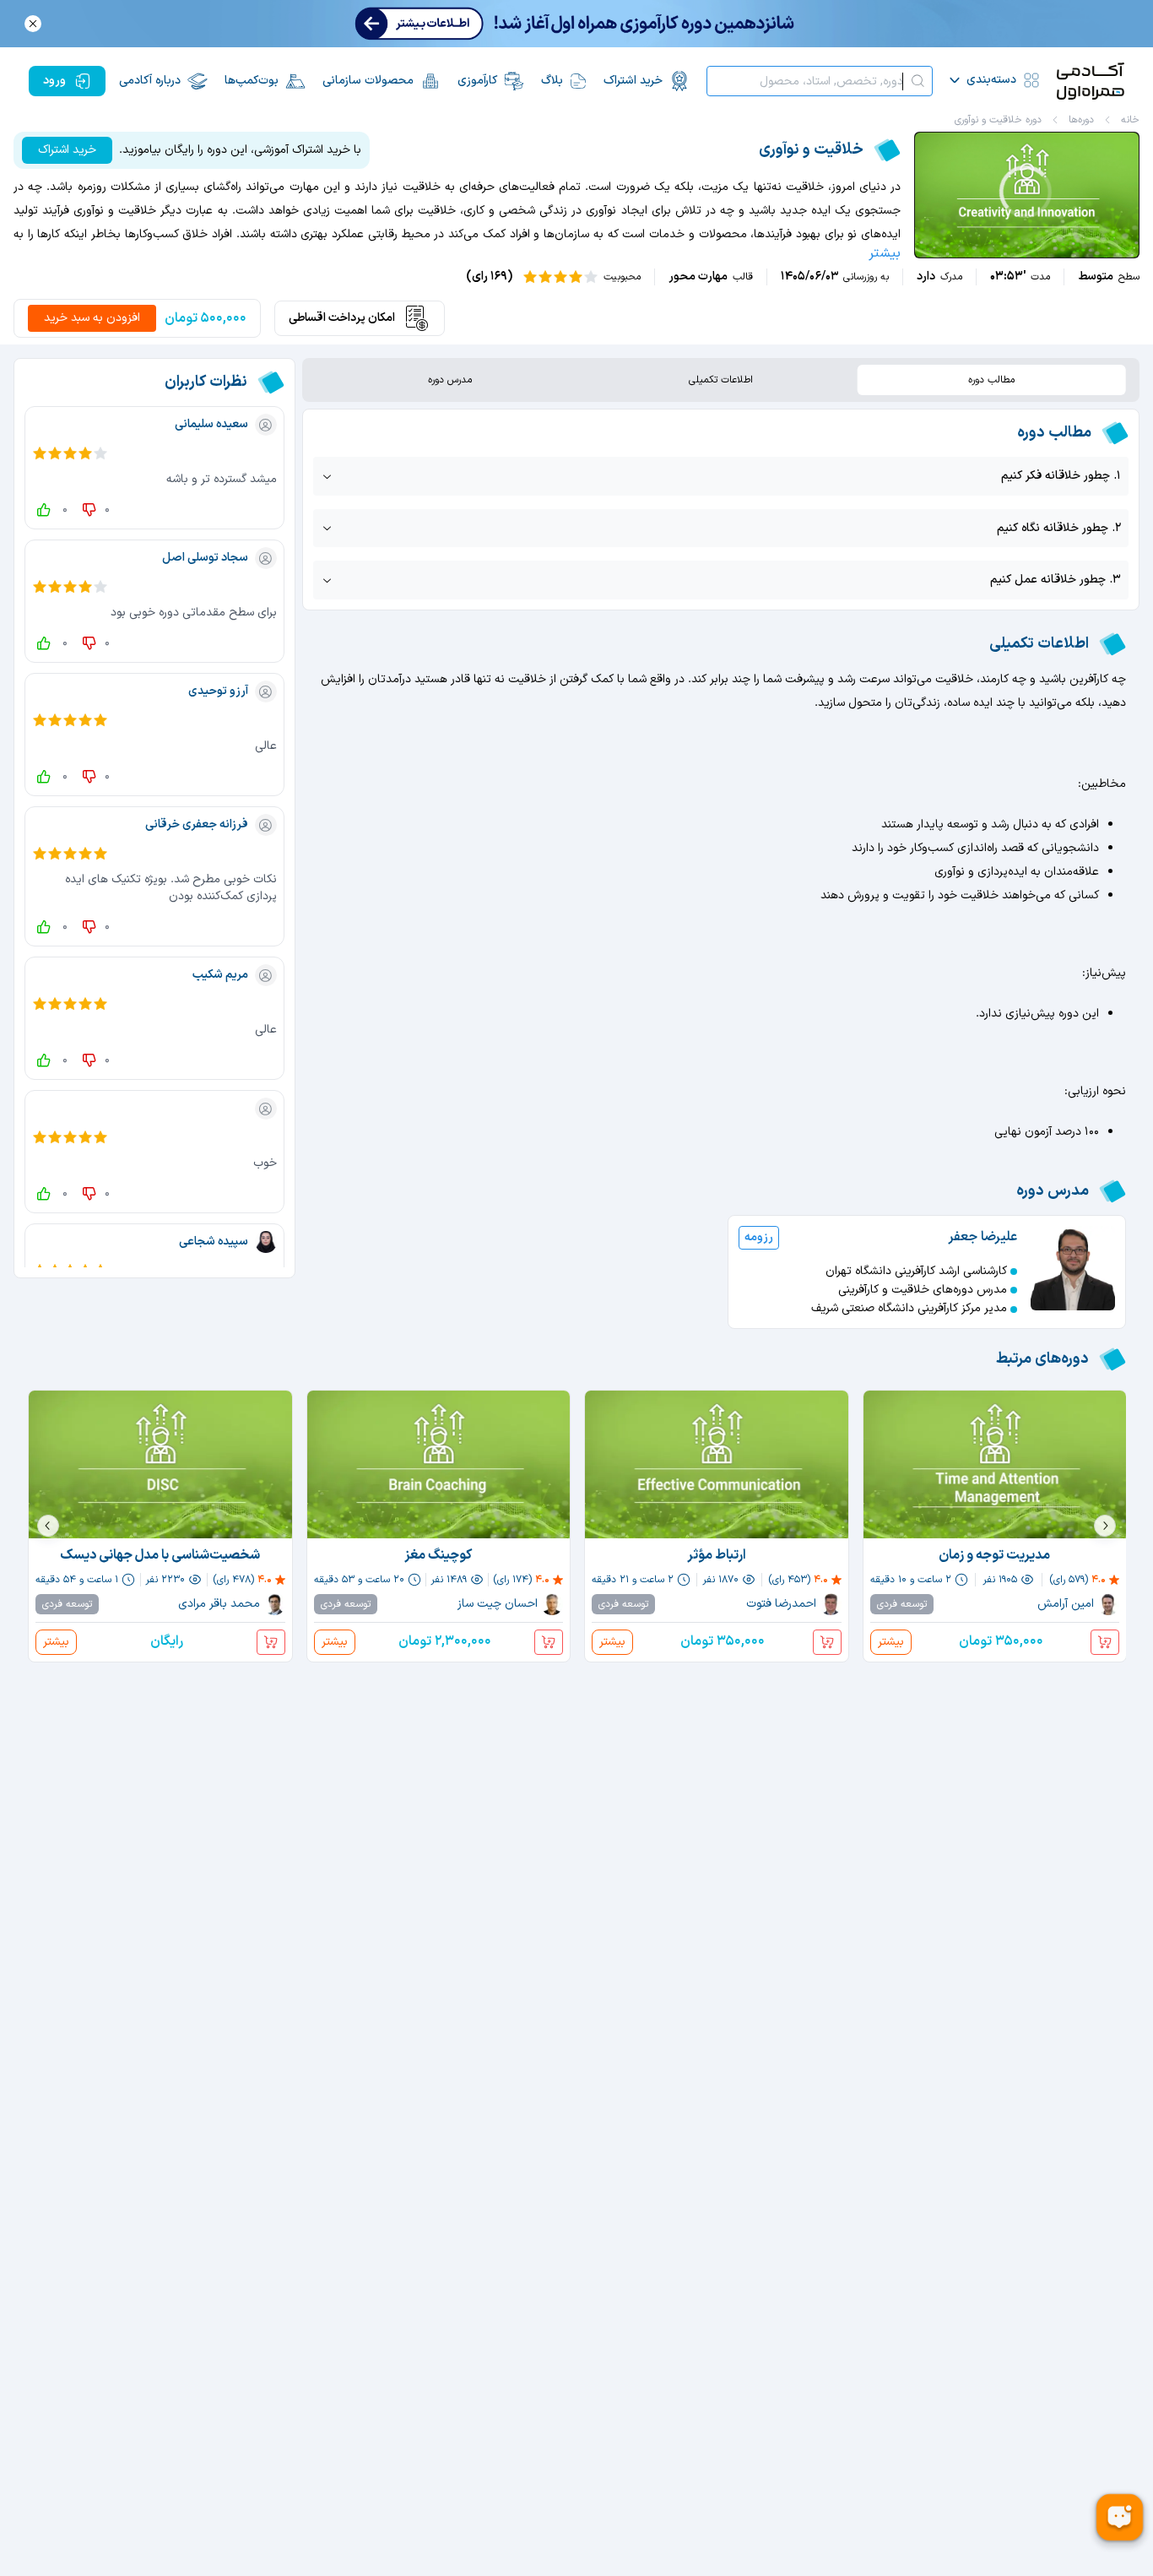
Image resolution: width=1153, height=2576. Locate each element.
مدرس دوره (450, 380)
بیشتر (885, 253)
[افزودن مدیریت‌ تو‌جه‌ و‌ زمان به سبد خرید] (1105, 1642)
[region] (1027, 195)
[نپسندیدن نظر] (86, 510)
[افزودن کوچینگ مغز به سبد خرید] (549, 1642)
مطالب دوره (991, 380)
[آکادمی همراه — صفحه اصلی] (1091, 81)
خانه (1130, 120)
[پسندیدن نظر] (44, 510)
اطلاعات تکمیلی (721, 380)
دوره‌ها (1081, 120)
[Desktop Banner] (576, 24)
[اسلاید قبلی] (1105, 1526)
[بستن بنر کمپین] (33, 24)
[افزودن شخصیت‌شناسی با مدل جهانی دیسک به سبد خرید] (271, 1642)
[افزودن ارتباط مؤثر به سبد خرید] (827, 1642)
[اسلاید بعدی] (48, 1526)
